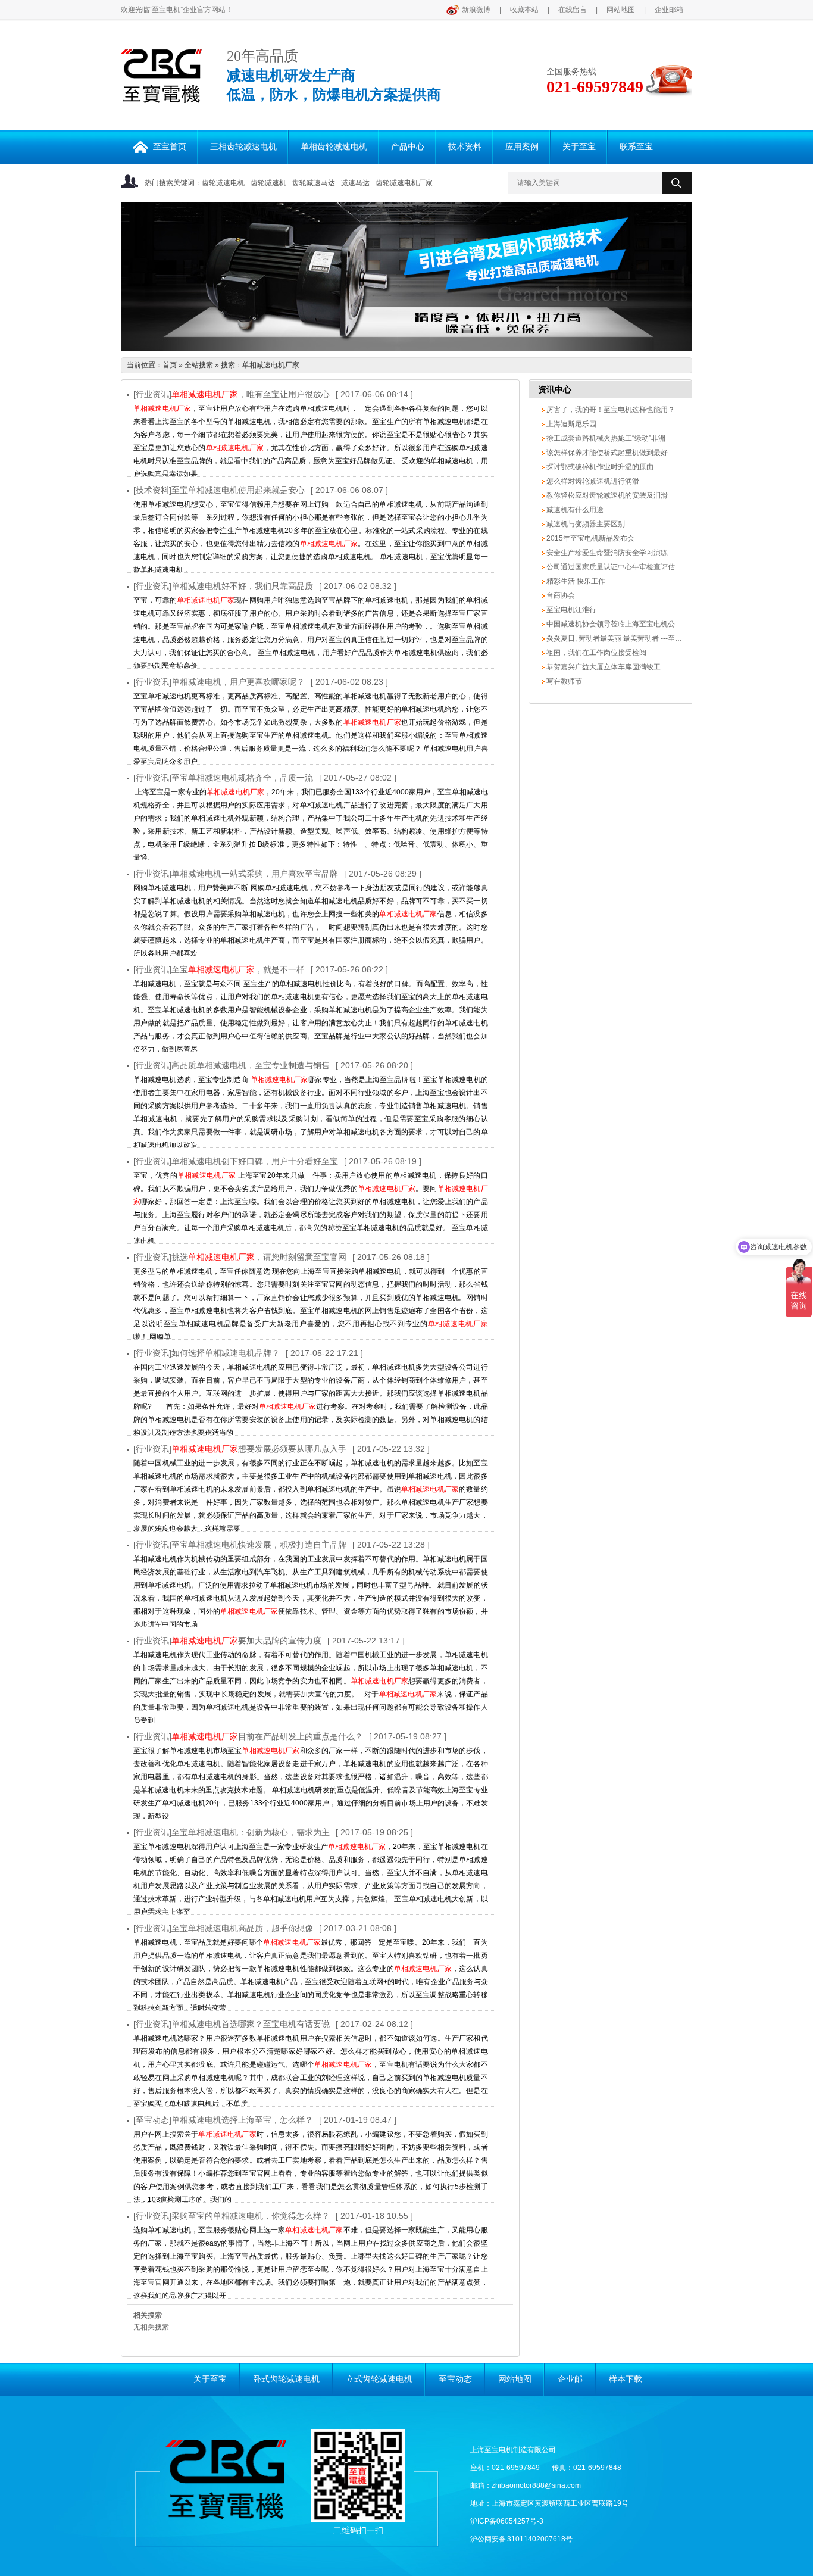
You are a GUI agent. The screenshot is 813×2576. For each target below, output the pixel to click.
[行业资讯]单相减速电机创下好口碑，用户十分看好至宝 (236, 1161)
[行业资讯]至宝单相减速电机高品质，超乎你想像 (223, 1928)
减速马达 (355, 183)
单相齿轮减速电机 (334, 147)
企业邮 (570, 2379)
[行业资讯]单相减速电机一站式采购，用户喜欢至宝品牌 (236, 874)
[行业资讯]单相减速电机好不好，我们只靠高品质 (223, 586)
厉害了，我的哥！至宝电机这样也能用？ (610, 410)
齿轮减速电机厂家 (404, 183)
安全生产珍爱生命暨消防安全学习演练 (606, 553)
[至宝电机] (161, 96)
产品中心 (408, 147)
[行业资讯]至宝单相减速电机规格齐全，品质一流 (223, 778)
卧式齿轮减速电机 (286, 2379)
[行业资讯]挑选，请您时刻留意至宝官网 (240, 1257)
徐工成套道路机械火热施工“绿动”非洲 (605, 438)
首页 (170, 365)
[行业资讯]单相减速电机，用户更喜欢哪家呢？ (219, 682)
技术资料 (465, 147)
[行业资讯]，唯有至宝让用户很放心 (232, 394)
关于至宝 (579, 147)
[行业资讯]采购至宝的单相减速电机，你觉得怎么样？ (232, 2216)
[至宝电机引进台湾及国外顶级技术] (406, 277)
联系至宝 (636, 147)
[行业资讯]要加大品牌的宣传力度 (227, 1641)
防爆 (327, 95)
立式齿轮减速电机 (379, 2379)
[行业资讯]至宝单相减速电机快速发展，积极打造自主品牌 (240, 1545)
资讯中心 (555, 389)
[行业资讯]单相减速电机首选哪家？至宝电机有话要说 (232, 2024)
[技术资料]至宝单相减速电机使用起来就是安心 (219, 490)
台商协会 (560, 595)
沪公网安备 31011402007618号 (521, 2539)
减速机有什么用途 (574, 510)
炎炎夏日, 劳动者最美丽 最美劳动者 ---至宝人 (617, 638)
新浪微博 (476, 10)
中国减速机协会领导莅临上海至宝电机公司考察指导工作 (635, 624)
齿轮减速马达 (314, 183)
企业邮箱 (669, 10)
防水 (284, 95)
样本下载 (626, 2379)
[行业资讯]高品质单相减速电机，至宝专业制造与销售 (232, 1065)
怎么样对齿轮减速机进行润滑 (592, 481)
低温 (241, 95)
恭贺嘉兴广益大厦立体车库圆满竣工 (603, 667)
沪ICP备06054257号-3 (507, 2521)
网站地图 (621, 10)
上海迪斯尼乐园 (570, 424)
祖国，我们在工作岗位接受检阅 (595, 653)
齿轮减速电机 (223, 183)
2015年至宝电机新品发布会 (590, 538)
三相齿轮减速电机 (243, 147)
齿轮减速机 (268, 183)
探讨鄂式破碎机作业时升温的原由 (599, 467)
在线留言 (573, 10)
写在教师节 (563, 681)
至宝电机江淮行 (570, 610)
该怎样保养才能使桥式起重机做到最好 (606, 453)
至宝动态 (455, 2379)
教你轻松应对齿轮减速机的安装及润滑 (606, 495)
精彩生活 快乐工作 (575, 581)
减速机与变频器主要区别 (585, 524)
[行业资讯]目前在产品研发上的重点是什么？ (248, 1736)
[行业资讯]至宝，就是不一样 (219, 969)
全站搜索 (199, 365)
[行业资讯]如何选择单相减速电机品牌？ (207, 1353)
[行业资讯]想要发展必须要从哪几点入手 (240, 1449)
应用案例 (522, 147)
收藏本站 (524, 10)
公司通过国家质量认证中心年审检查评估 (610, 567)
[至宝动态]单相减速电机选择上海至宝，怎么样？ (223, 2120)
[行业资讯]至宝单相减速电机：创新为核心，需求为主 (232, 1832)
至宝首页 (170, 147)
